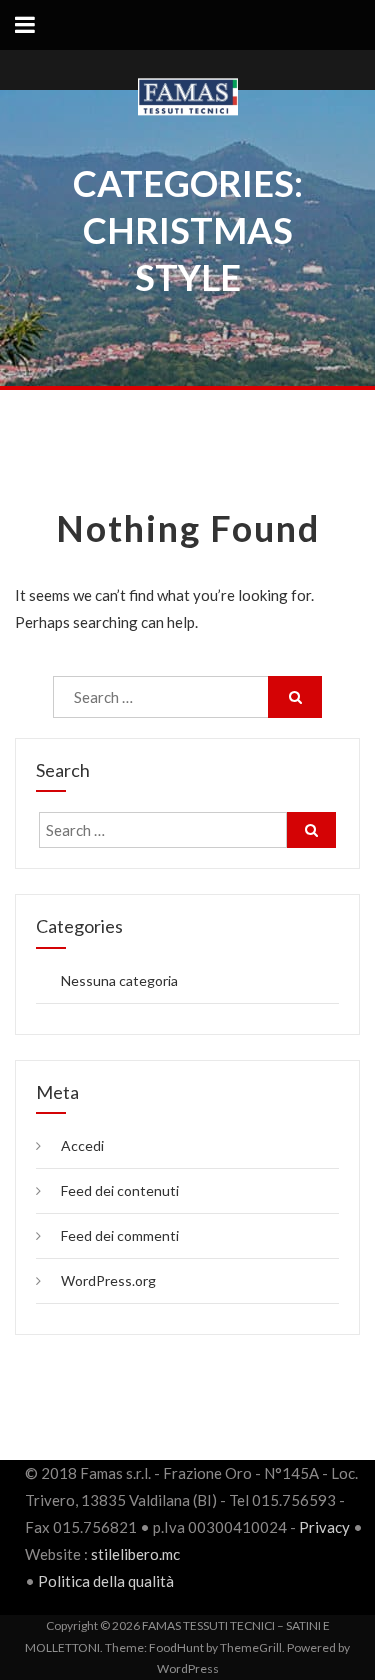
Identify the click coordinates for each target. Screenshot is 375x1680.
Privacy (324, 1527)
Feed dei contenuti (120, 1190)
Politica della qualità (106, 1581)
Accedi (82, 1145)
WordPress (188, 1668)
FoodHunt (176, 1647)
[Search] (295, 697)
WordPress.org (108, 1280)
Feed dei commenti (120, 1235)
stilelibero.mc (135, 1554)
